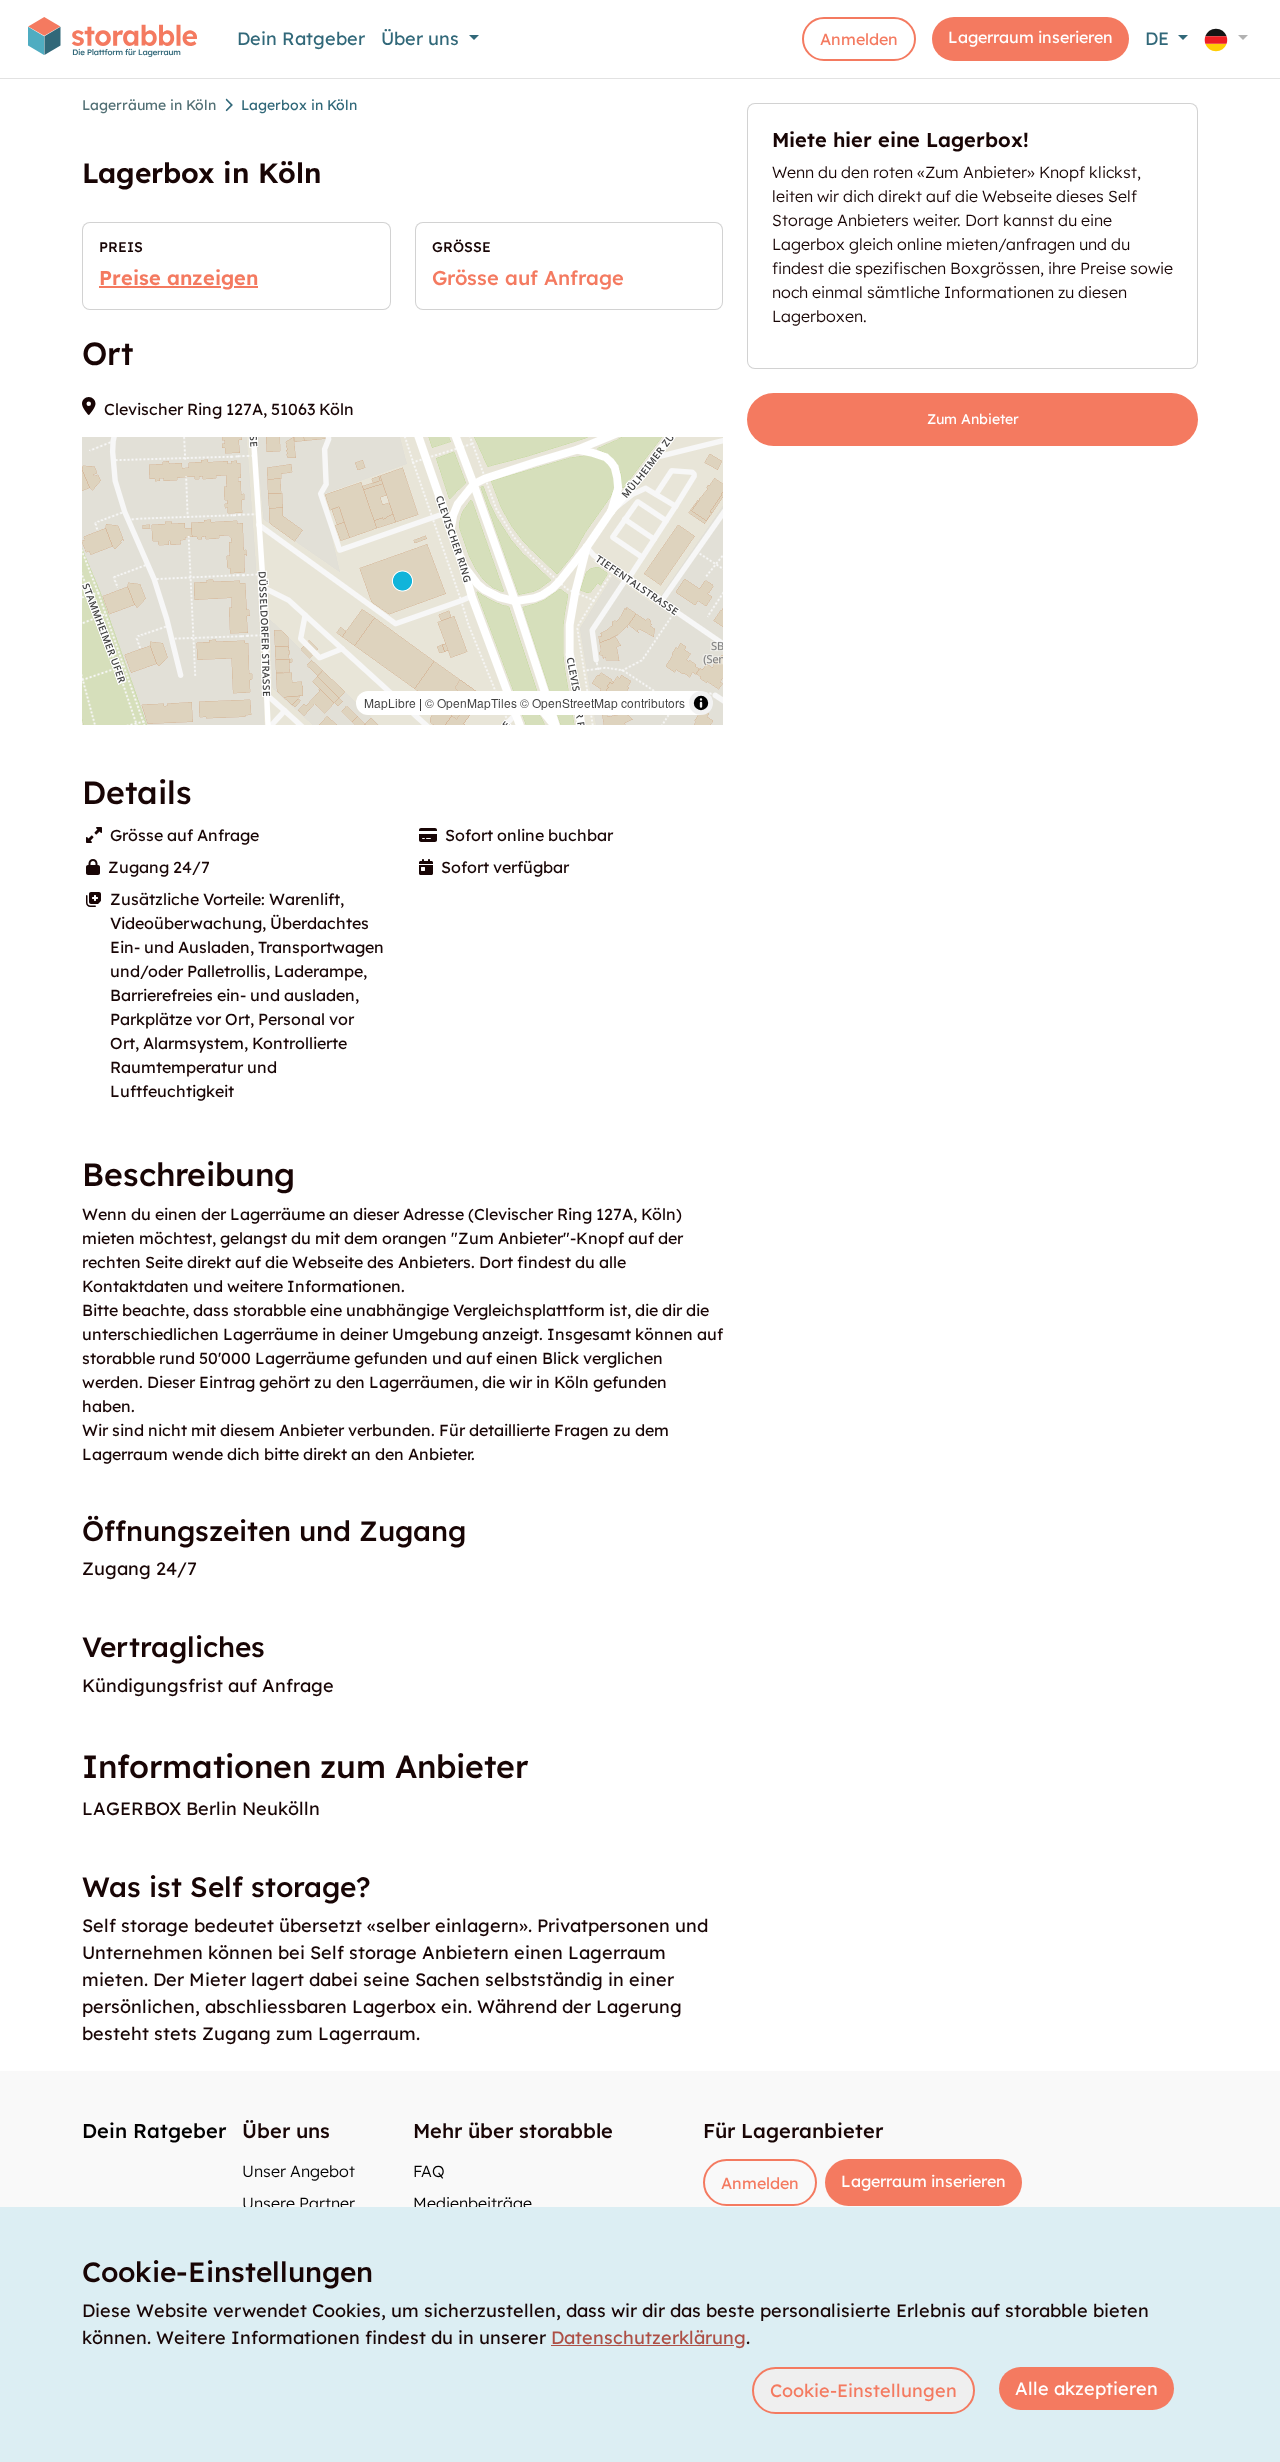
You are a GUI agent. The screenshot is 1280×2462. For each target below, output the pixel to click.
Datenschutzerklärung (648, 2337)
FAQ (429, 2171)
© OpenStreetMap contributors (602, 702)
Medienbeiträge (472, 2203)
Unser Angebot (298, 2171)
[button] (1226, 38)
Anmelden (859, 39)
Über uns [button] (422, 38)
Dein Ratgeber (301, 38)
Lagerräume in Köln (149, 105)
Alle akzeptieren (1086, 2388)
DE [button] (1159, 38)
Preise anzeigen (178, 277)
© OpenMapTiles (471, 702)
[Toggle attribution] (701, 703)
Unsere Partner (298, 2203)
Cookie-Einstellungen (863, 2390)
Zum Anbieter (973, 419)
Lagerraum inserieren (1030, 37)
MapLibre (390, 702)
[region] (402, 581)
